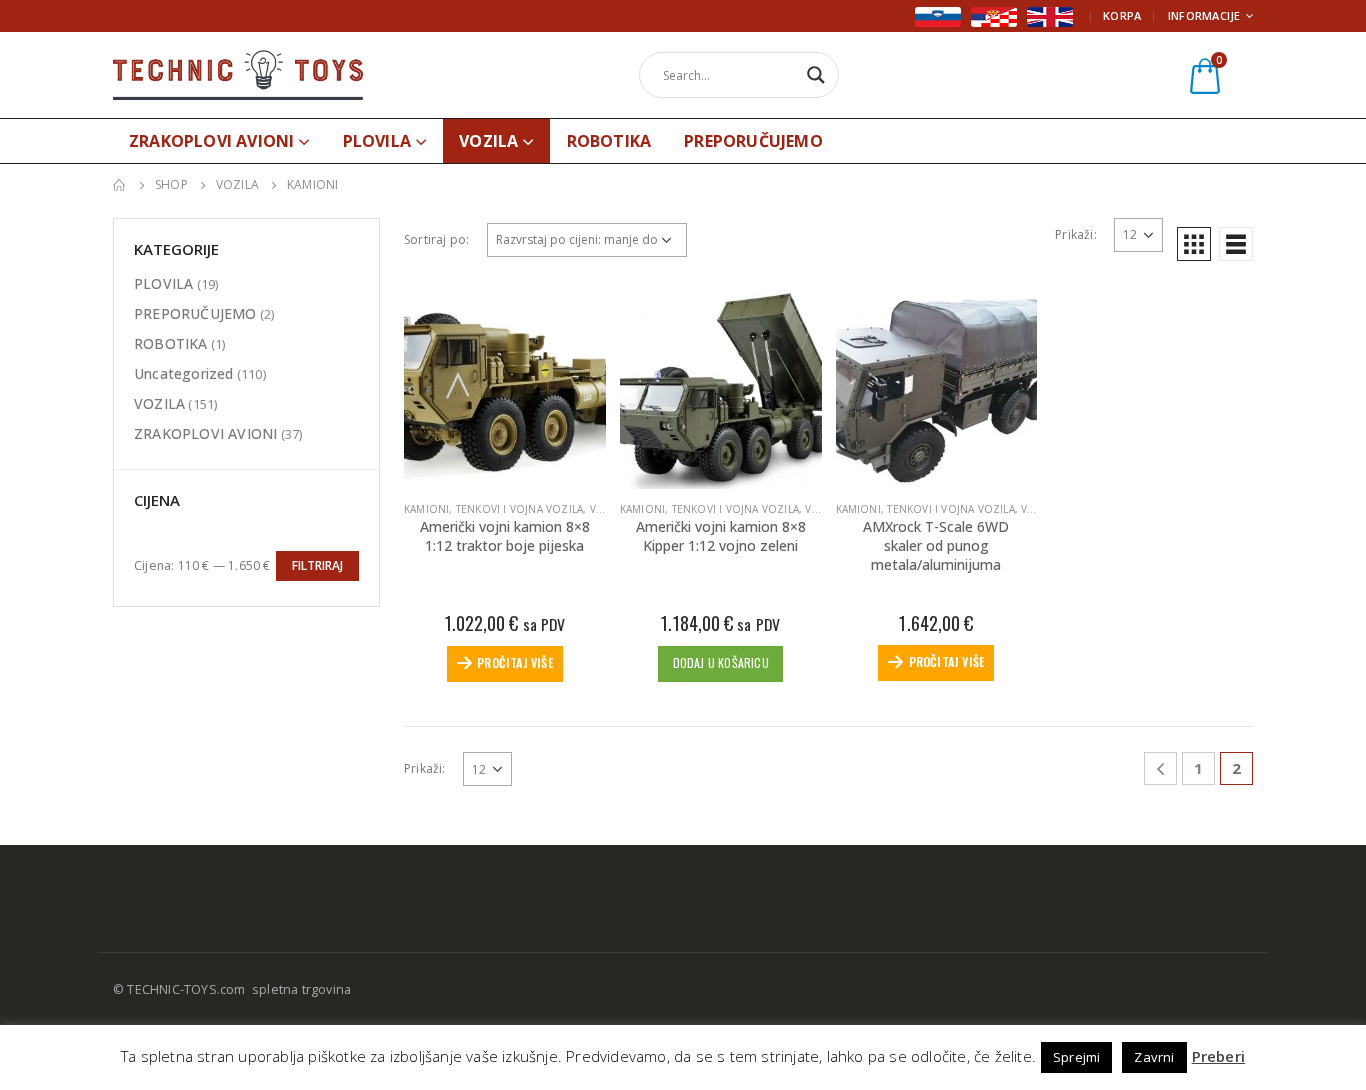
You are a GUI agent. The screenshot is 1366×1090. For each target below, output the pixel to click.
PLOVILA (377, 141)
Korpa (1122, 15)
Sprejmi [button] (1076, 1057)
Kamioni (426, 509)
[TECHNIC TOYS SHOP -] (238, 74)
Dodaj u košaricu (721, 662)
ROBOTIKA (609, 141)
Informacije (1204, 15)
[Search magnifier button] (816, 75)
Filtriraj (317, 565)
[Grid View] (1194, 244)
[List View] (1236, 244)
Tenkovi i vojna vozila (519, 509)
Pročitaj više (515, 662)
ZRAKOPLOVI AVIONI (211, 141)
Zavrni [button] (1154, 1057)
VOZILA (488, 141)
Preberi (1218, 1056)
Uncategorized (184, 373)
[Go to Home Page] (120, 185)
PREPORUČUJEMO (753, 141)
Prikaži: (1076, 234)
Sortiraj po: (436, 239)
